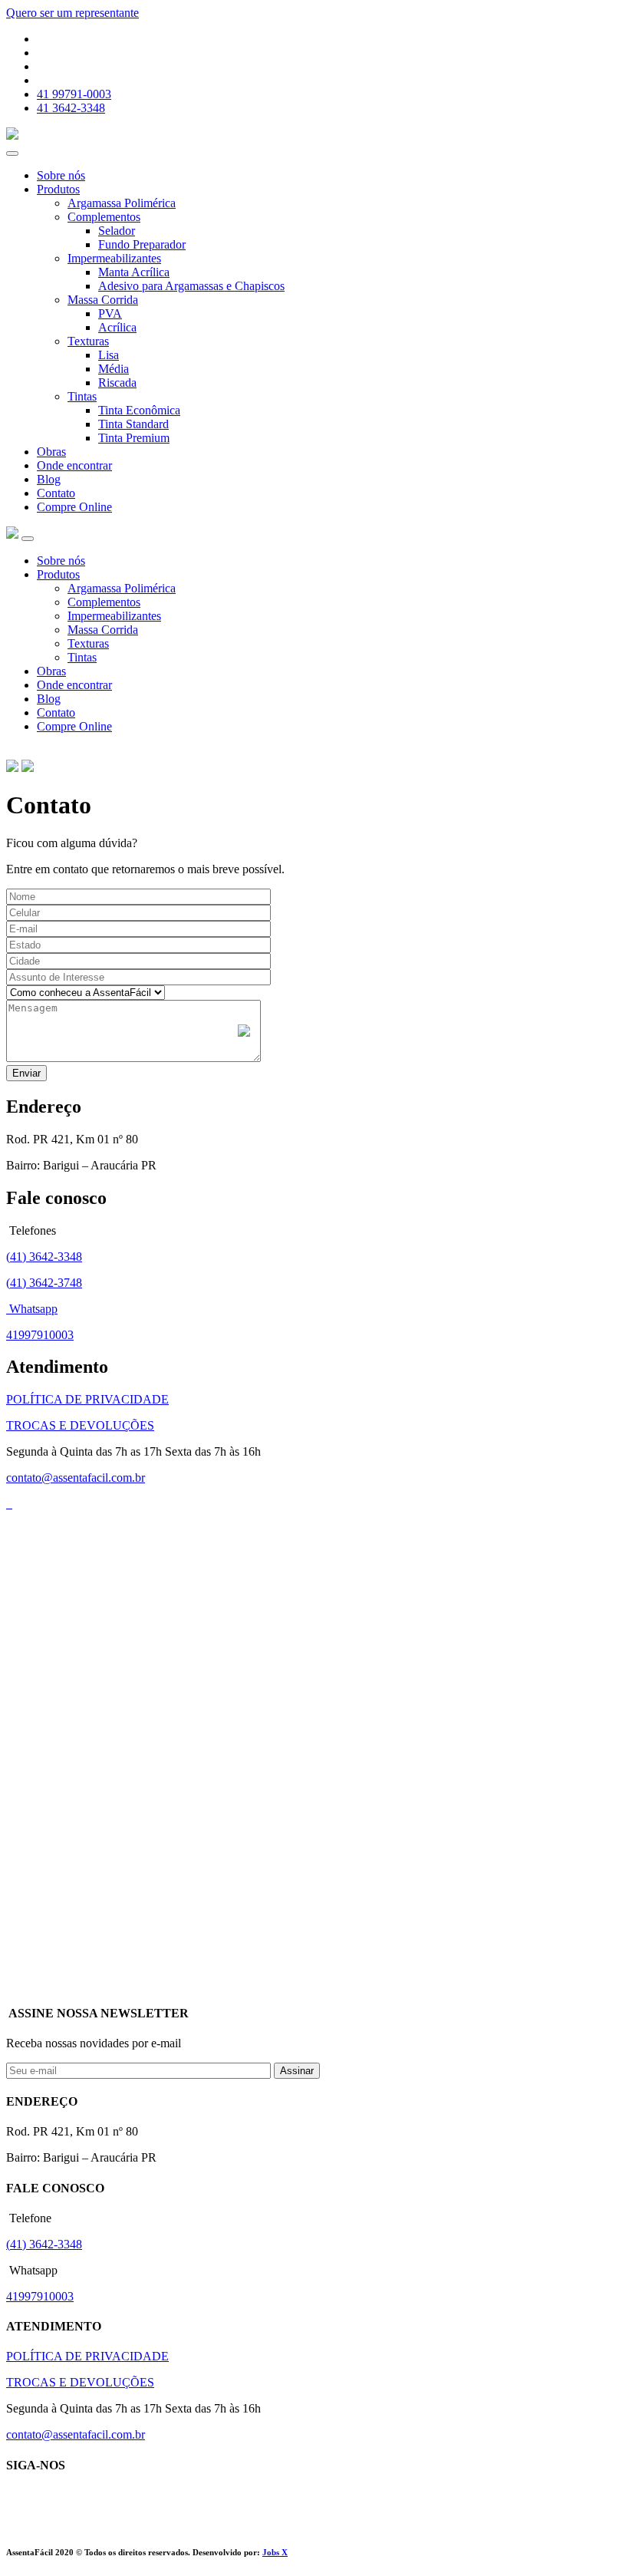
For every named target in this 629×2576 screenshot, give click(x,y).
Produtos (58, 189)
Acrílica (117, 327)
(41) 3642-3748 (44, 1283)
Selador (117, 231)
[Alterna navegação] (28, 539)
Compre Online (74, 507)
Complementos (104, 217)
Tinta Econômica (139, 410)
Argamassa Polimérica (122, 203)
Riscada (117, 383)
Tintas (82, 396)
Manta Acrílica (134, 272)
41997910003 (40, 1335)
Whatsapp (32, 1309)
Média (114, 369)
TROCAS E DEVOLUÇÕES (80, 1425)
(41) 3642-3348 (44, 1257)
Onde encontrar (74, 465)
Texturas (88, 341)
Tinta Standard (133, 424)
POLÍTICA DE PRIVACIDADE (87, 1399)
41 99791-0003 (74, 94)
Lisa (109, 355)
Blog (49, 479)
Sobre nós (61, 175)
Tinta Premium (134, 438)
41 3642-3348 (71, 108)
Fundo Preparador (142, 244)
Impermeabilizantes (114, 258)
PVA (110, 313)
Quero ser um (72, 13)
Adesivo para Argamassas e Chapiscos (191, 286)
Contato (56, 493)
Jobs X (275, 2552)
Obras (51, 452)
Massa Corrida (103, 300)
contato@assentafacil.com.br (76, 1478)
